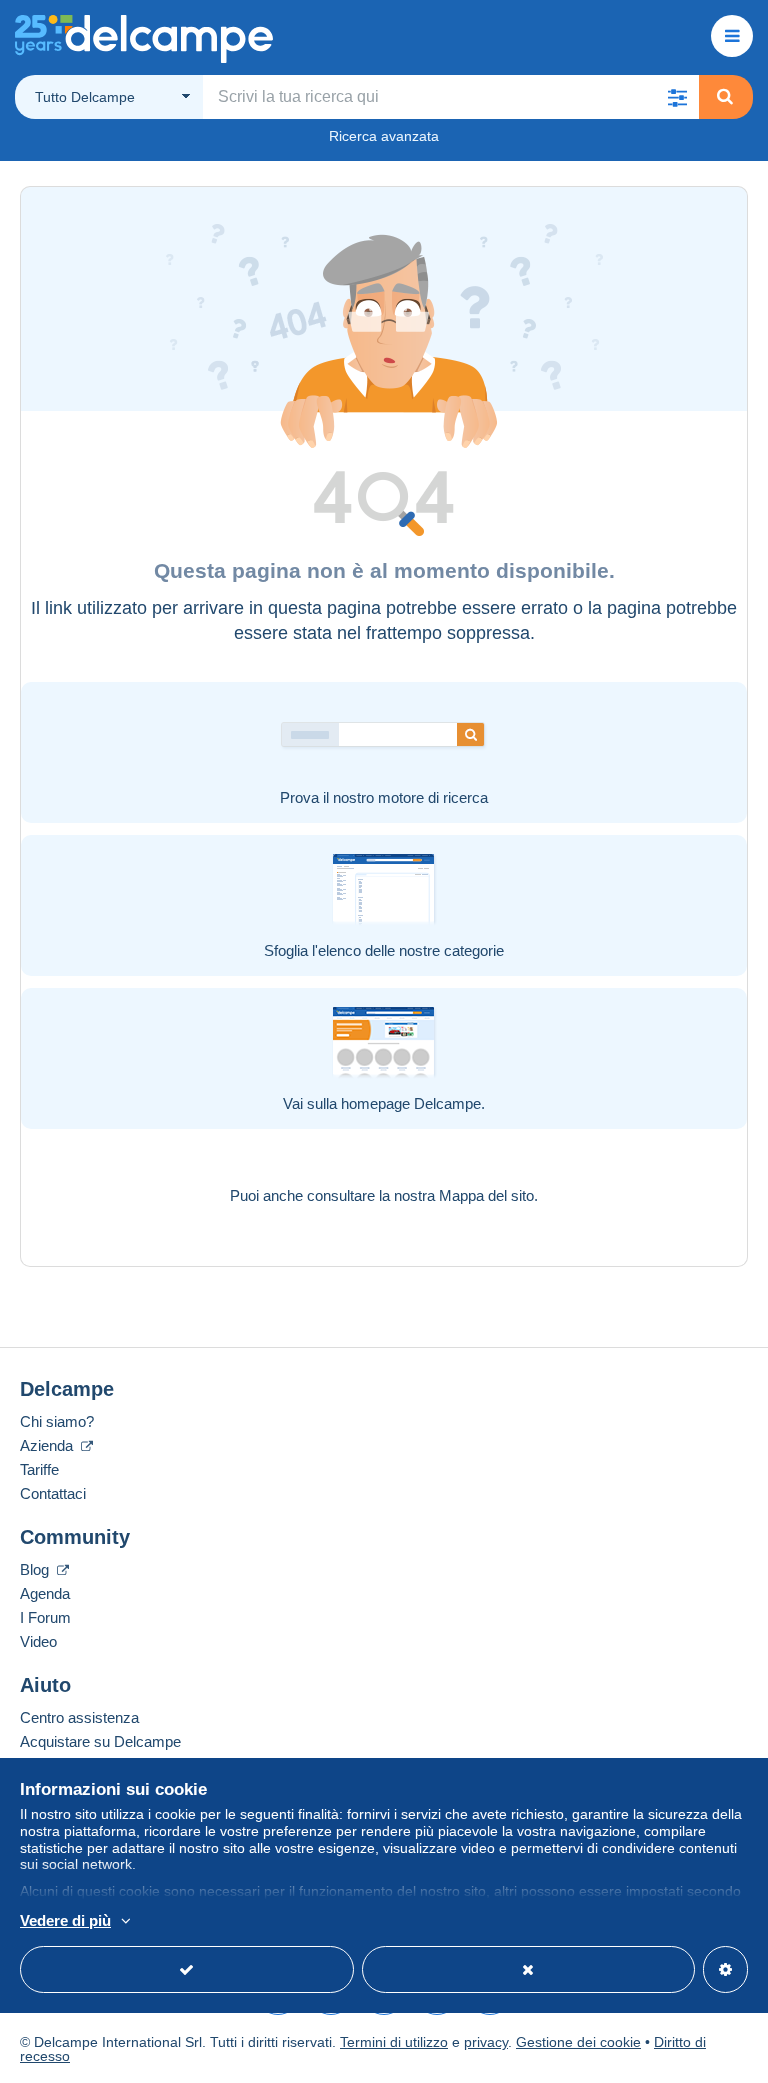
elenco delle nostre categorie (411, 950)
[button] (677, 97)
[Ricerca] (725, 97)
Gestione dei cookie (578, 2042)
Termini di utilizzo (394, 2042)
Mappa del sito (486, 1195)
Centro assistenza (79, 1717)
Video (38, 1641)
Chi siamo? (57, 1421)
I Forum (45, 1617)
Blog (36, 1569)
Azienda (48, 1445)
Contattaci (53, 1493)
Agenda (45, 1593)
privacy (486, 2042)
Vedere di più (65, 1920)
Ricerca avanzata (384, 136)
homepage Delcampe (411, 1103)
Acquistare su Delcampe (100, 1741)
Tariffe (39, 1469)
